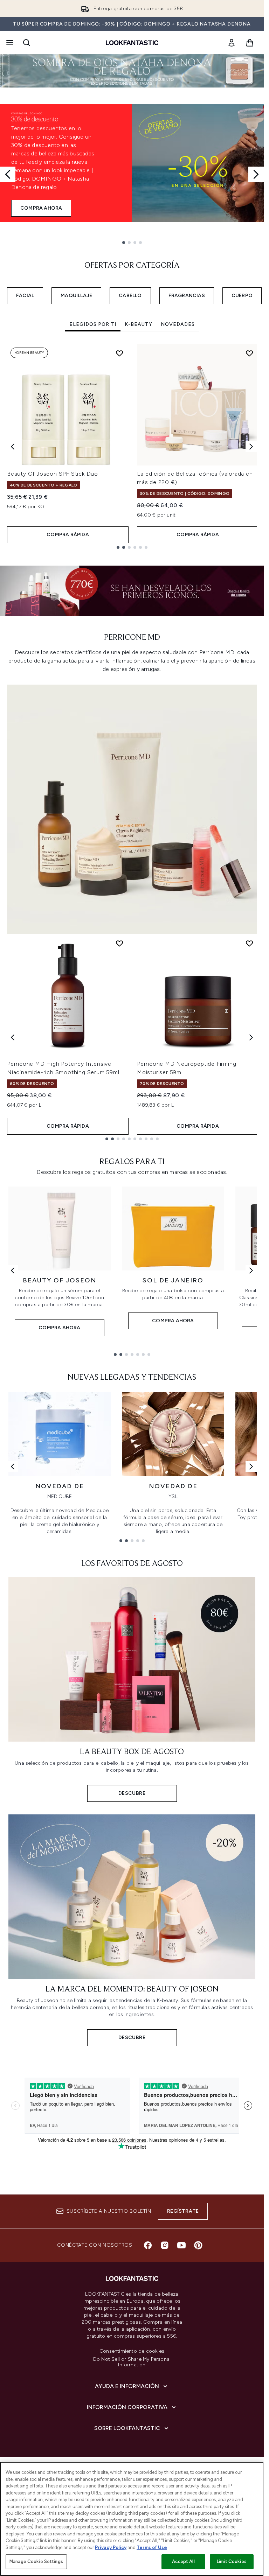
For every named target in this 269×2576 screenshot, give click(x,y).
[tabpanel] (132, 446)
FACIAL (25, 296)
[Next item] (251, 447)
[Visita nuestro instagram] (165, 2245)
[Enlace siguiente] (251, 1270)
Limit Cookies (232, 2561)
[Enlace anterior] (13, 1270)
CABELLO (130, 296)
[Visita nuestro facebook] (148, 2245)
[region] (132, 2519)
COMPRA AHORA (41, 208)
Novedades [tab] (178, 324)
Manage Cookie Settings (36, 2561)
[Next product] (251, 1037)
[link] (232, 43)
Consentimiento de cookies (132, 2351)
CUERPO (242, 296)
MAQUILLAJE (76, 296)
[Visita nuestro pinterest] (198, 2245)
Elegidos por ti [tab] (93, 324)
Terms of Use (152, 2547)
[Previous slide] (8, 174)
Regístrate (183, 2211)
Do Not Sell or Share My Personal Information (132, 2362)
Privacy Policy (111, 2547)
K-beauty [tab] (139, 324)
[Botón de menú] (9, 43)
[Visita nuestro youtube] (181, 2245)
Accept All (183, 2561)
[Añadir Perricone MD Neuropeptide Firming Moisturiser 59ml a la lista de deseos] (249, 943)
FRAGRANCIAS (187, 296)
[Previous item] (13, 447)
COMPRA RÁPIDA (68, 535)
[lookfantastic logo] (132, 43)
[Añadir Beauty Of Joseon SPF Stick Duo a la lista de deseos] (119, 353)
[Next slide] (256, 174)
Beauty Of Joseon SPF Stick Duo (53, 474)
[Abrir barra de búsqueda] (27, 43)
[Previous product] (13, 1037)
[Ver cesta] (250, 43)
